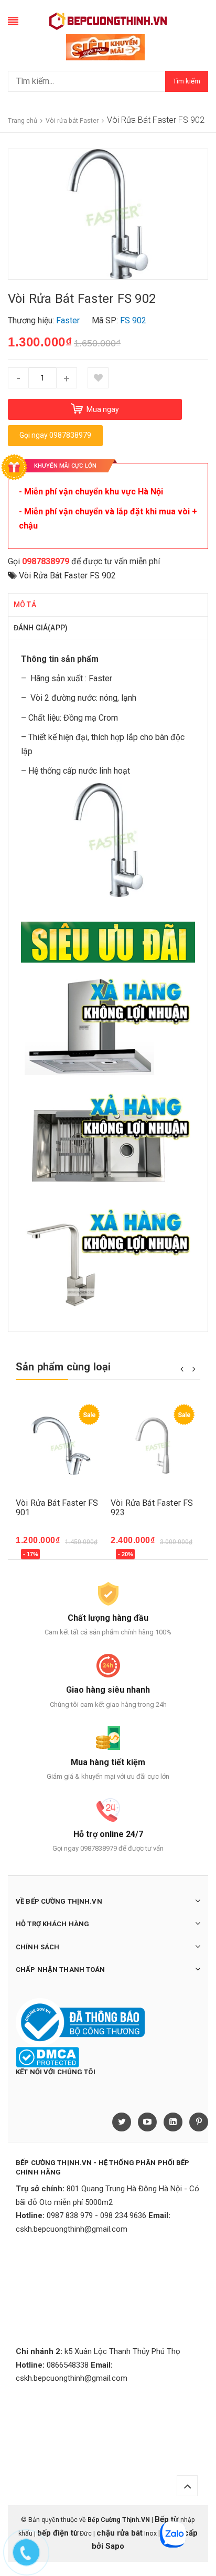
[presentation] (182, 1368)
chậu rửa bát (120, 2533)
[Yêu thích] (98, 378)
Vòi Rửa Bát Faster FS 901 (57, 1508)
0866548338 (68, 2365)
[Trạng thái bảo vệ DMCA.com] (47, 2057)
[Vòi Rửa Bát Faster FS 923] (155, 1446)
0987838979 (46, 561)
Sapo (115, 2546)
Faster (100, 678)
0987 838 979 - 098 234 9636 (96, 2215)
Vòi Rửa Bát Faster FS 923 (152, 1508)
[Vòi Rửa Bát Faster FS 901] (61, 1446)
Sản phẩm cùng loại (63, 1367)
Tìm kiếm (187, 81)
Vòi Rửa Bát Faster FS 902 (67, 576)
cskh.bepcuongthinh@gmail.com (72, 2229)
